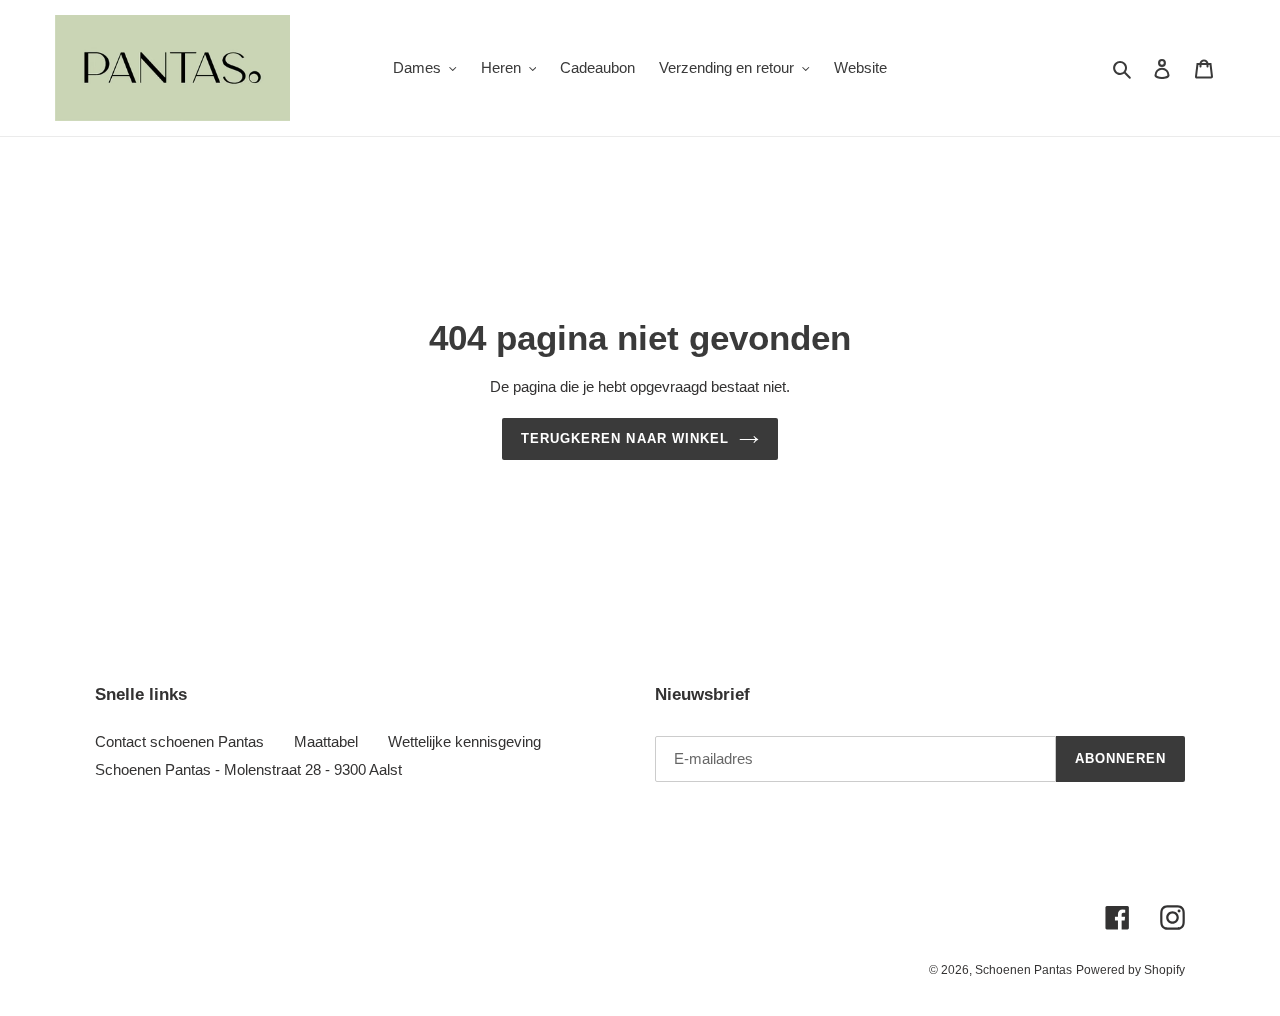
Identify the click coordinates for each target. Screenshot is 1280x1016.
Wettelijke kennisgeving (464, 741)
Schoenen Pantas (1023, 970)
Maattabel (326, 741)
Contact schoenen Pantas (179, 741)
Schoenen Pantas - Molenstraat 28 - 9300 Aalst (248, 769)
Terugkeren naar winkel (625, 438)
